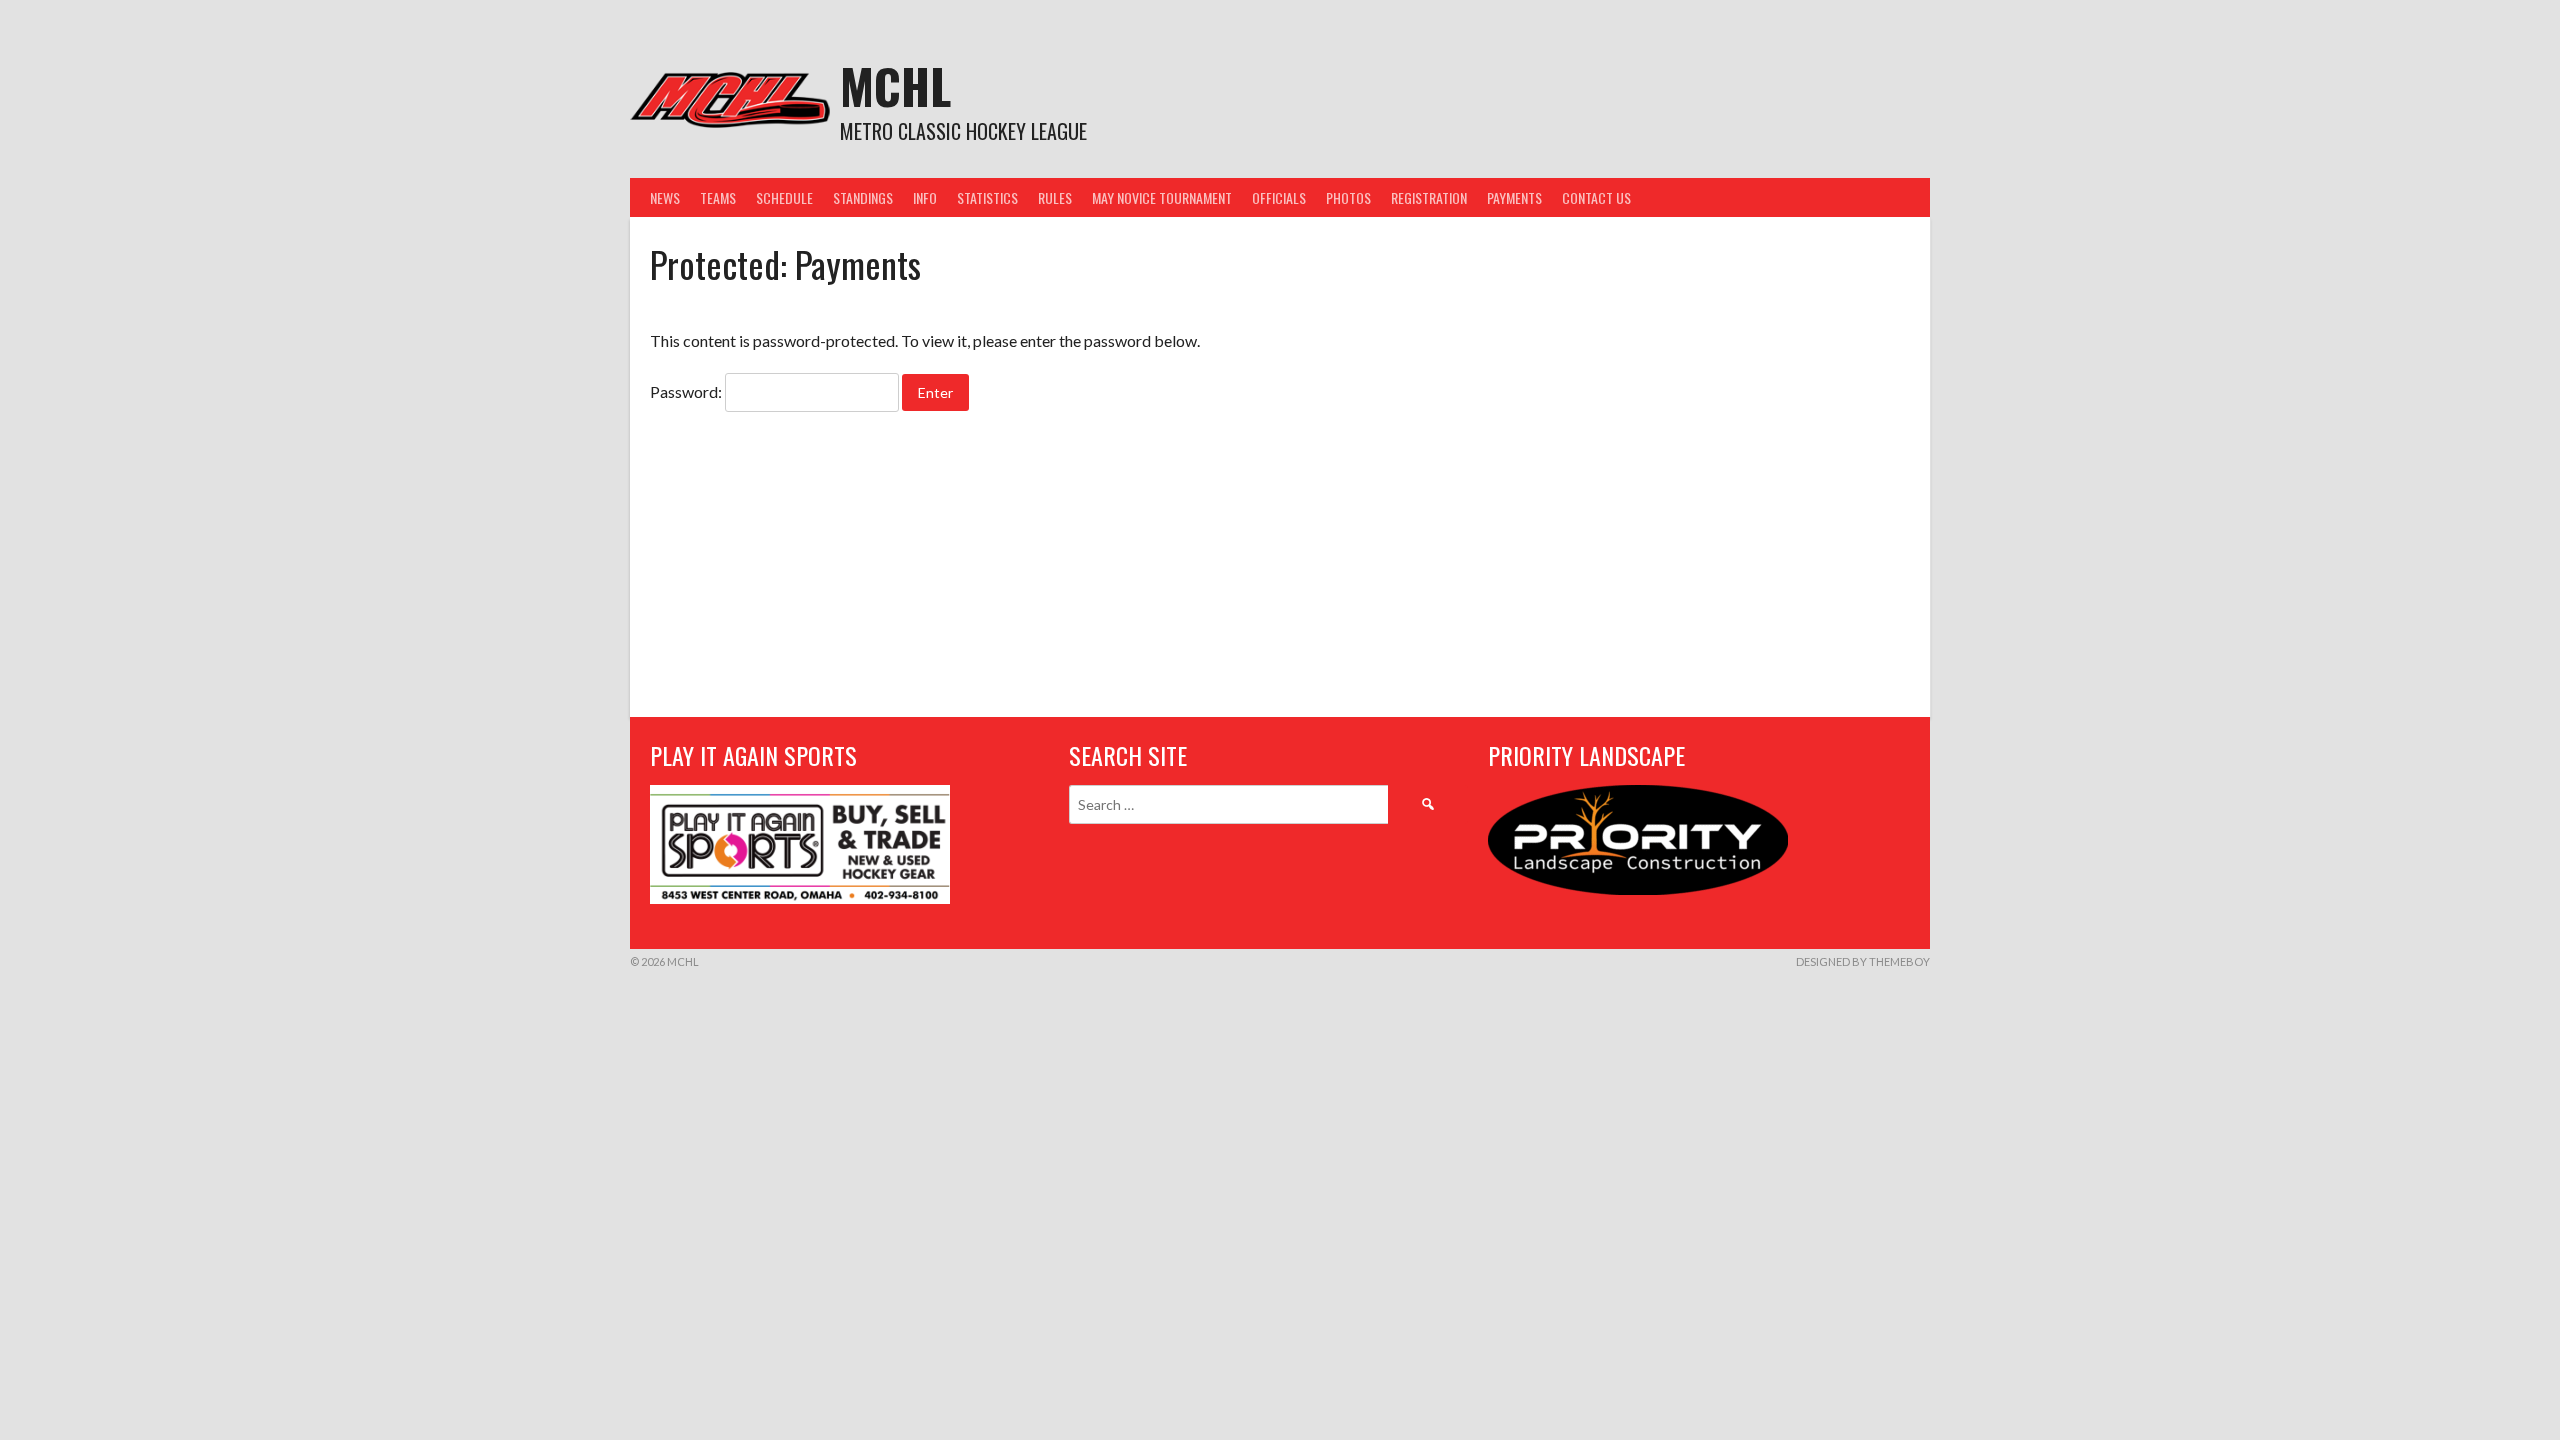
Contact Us (1596, 197)
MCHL (895, 85)
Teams (718, 197)
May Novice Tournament (1162, 197)
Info (925, 197)
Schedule (784, 197)
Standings (863, 197)
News (665, 197)
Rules (1055, 197)
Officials (1279, 197)
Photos (1348, 197)
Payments (1514, 197)
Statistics (987, 197)
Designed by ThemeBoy (1863, 961)
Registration (1429, 197)
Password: (687, 391)
